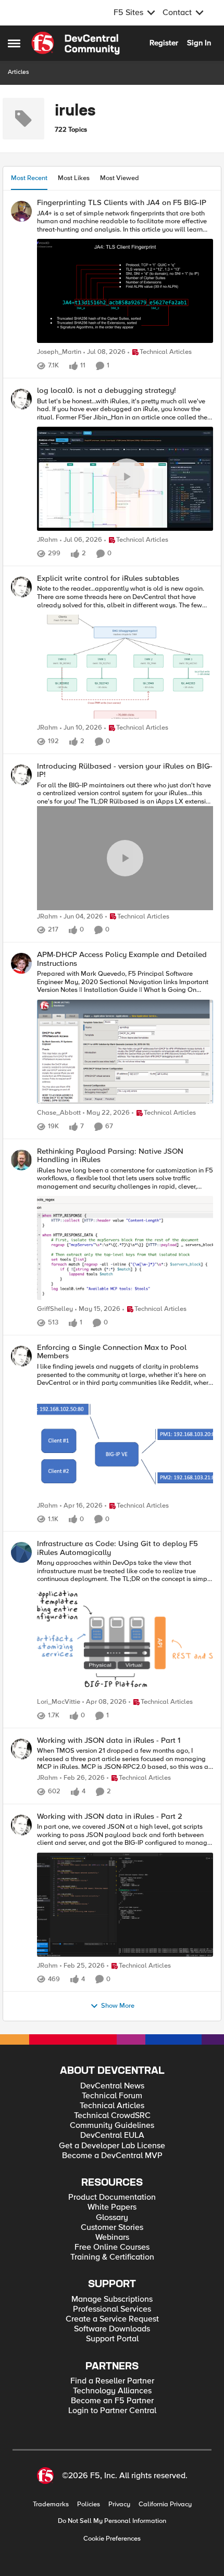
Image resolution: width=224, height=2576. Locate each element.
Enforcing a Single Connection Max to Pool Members (112, 1352)
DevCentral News (112, 2086)
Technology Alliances (112, 2391)
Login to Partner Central (112, 2411)
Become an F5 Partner (112, 2401)
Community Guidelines (112, 2126)
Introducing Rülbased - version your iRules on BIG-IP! (125, 770)
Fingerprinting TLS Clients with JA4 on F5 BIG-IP (122, 203)
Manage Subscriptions (112, 2299)
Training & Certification (112, 2257)
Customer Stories (112, 2228)
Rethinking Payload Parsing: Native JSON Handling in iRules (110, 1156)
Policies (89, 2504)
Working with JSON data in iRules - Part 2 (110, 1816)
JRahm (47, 540)
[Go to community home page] (76, 43)
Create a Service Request (112, 2319)
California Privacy (165, 2504)
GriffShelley (55, 1309)
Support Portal (112, 2339)
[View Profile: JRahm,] (21, 399)
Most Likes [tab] (74, 178)
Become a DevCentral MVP (112, 2156)
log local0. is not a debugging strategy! (107, 391)
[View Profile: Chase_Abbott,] (21, 963)
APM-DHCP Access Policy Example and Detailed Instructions (122, 959)
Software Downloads (112, 2329)
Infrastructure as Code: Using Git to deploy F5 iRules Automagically (117, 1548)
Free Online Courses (112, 2247)
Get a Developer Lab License (112, 2146)
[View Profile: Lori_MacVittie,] (21, 1552)
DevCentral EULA (112, 2135)
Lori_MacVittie (59, 1702)
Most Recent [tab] (29, 178)
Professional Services (112, 2309)
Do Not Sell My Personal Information (112, 2521)
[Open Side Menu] (14, 43)
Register (164, 43)
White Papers (112, 2207)
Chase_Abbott (59, 1113)
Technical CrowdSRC (112, 2116)
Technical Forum (112, 2096)
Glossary (112, 2218)
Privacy (119, 2504)
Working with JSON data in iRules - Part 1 (109, 1740)
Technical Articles (112, 2106)
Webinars (112, 2237)
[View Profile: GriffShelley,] (21, 1160)
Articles (18, 72)
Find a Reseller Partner (112, 2381)
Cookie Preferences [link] (112, 2539)
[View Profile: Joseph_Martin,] (21, 211)
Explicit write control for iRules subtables (108, 578)
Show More (118, 2006)
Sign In (199, 43)
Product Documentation (112, 2197)
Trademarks (51, 2504)
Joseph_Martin (59, 352)
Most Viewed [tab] (120, 178)
